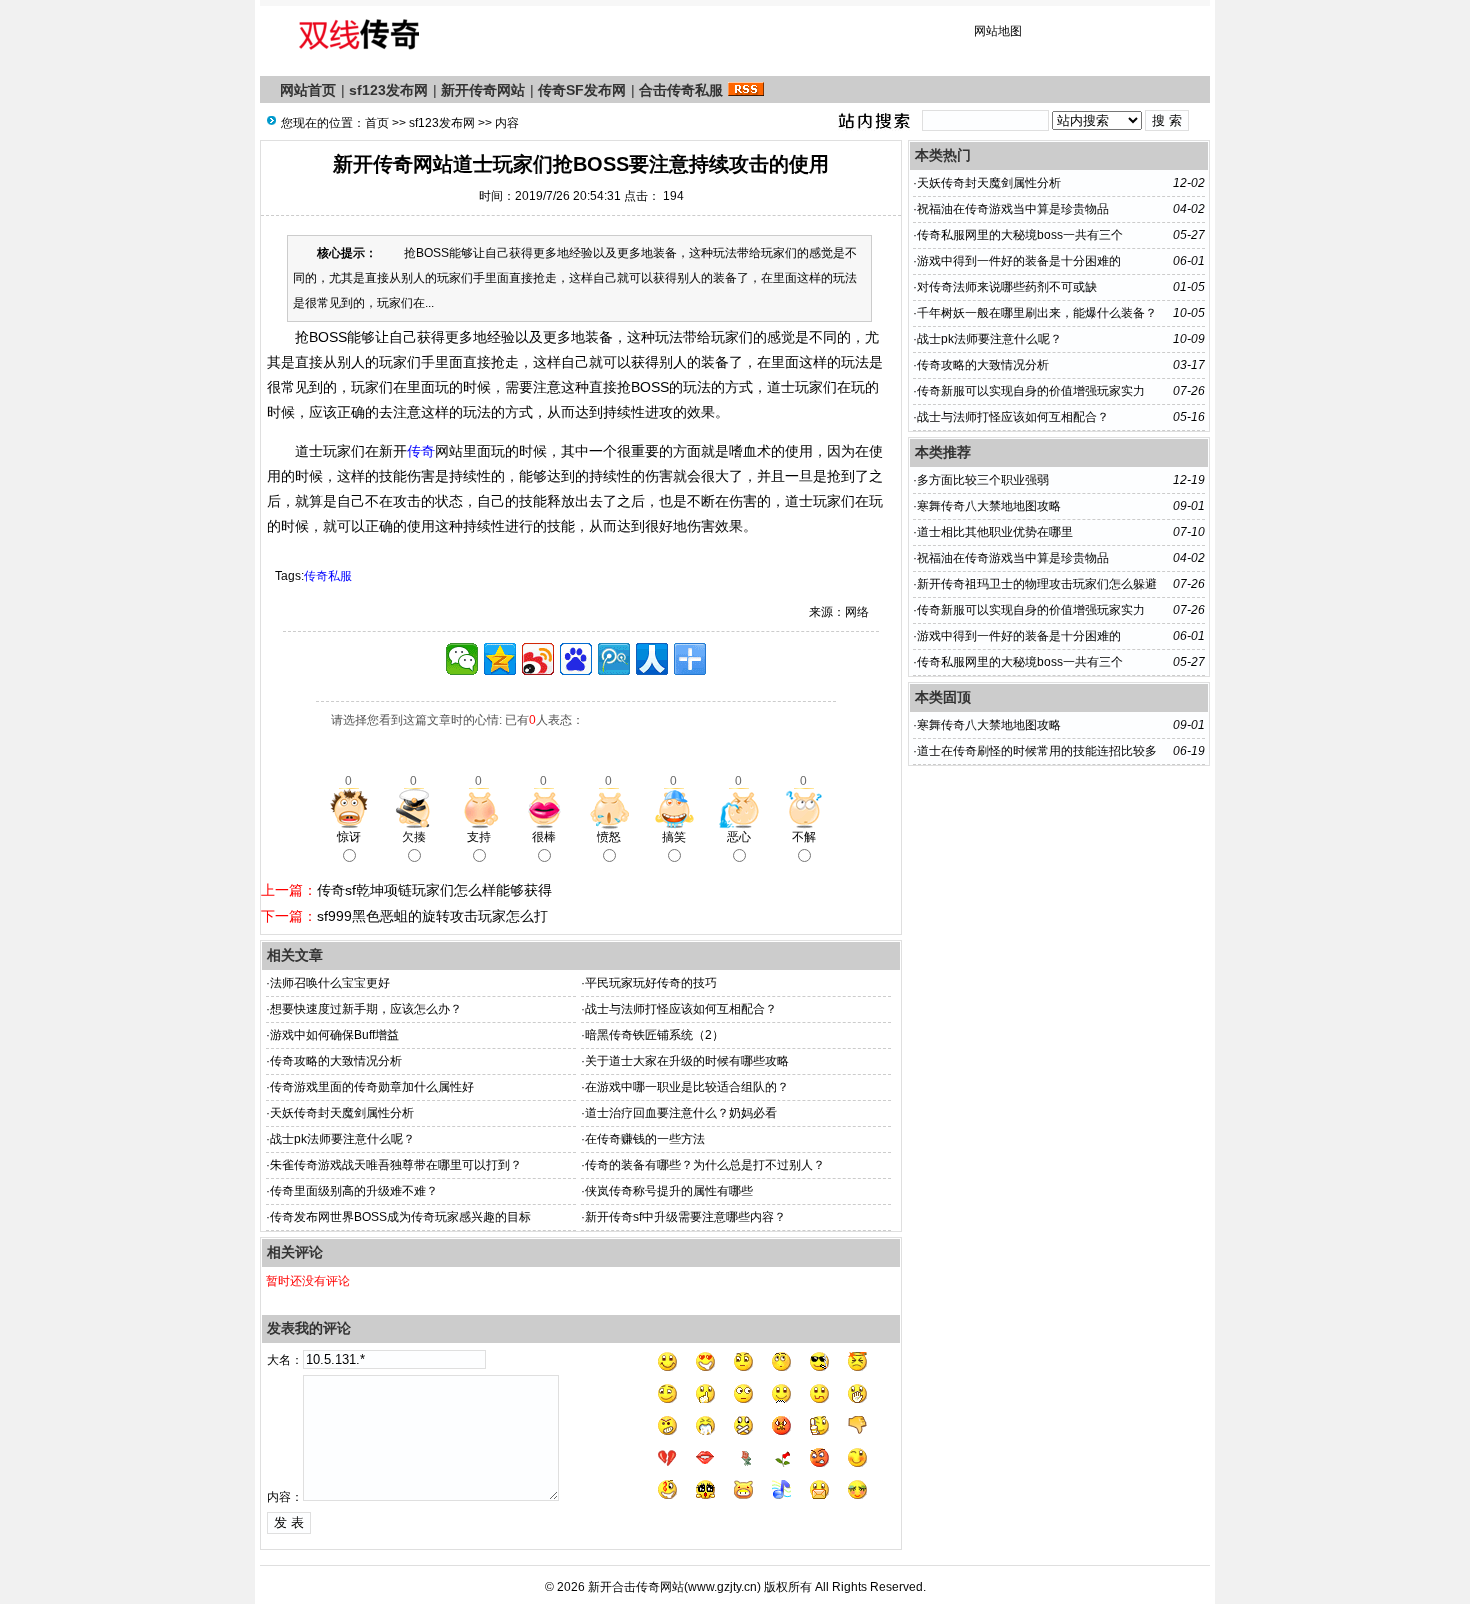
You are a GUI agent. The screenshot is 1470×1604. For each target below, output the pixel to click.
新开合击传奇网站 (636, 1587)
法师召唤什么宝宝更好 (330, 983)
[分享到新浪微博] (538, 659)
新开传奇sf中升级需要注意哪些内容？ (685, 1217)
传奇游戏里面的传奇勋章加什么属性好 (372, 1087)
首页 (377, 123)
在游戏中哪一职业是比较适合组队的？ (687, 1087)
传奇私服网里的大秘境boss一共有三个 (1020, 235)
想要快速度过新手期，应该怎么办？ (366, 1009)
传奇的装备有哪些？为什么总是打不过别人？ (705, 1165)
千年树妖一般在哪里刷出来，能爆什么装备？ (1037, 313)
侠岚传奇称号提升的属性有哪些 (669, 1191)
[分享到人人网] (652, 659)
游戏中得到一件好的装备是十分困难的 (1019, 261)
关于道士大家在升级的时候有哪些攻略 (687, 1061)
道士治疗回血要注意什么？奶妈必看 (681, 1113)
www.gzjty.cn (722, 1587)
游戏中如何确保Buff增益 (334, 1035)
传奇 (421, 451)
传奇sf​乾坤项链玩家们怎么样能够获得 (434, 890)
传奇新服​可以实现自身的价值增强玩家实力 (1031, 391)
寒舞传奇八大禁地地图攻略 (989, 506)
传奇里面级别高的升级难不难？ (354, 1191)
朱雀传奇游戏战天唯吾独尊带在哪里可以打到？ (396, 1165)
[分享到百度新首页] (576, 659)
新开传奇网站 (483, 90)
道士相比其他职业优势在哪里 (995, 532)
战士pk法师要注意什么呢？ (342, 1139)
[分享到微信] (462, 659)
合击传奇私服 (681, 90)
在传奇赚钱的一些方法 (645, 1139)
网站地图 (998, 31)
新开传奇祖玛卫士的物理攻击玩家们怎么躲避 (1037, 584)
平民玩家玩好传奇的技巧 (651, 983)
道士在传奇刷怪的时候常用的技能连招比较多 (1037, 751)
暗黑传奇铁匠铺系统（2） (654, 1035)
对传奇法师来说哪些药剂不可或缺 (1007, 287)
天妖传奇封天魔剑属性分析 (342, 1113)
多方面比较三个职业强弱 (983, 480)
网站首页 (308, 90)
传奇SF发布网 (582, 90)
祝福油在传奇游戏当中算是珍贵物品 (1013, 209)
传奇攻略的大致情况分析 (336, 1061)
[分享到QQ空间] (500, 659)
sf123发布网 (388, 90)
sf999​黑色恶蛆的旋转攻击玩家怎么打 (432, 916)
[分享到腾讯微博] (614, 659)
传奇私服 (328, 576)
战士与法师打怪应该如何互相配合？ (681, 1009)
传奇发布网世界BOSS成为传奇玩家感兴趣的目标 (400, 1217)
